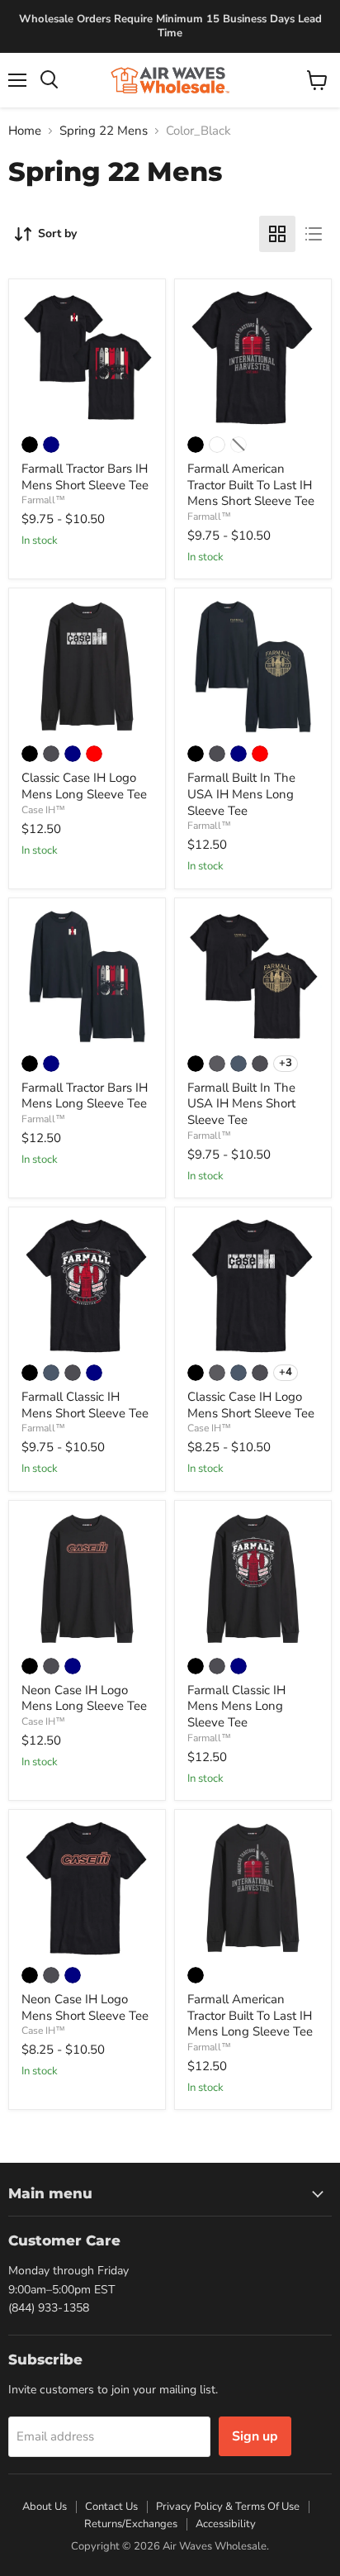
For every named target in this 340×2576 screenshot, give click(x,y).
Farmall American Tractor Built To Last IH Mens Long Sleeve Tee (250, 2015)
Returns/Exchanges (131, 2524)
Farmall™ (43, 500)
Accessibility (226, 2524)
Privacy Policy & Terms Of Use (228, 2507)
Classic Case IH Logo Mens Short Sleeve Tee (251, 1405)
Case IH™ (43, 810)
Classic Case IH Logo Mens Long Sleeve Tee (84, 786)
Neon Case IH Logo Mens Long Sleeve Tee (84, 1698)
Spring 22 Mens (104, 131)
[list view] (314, 234)
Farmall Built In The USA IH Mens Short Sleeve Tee (241, 1104)
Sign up (255, 2436)
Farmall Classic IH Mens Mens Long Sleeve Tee (236, 1706)
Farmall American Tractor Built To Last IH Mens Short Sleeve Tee (251, 485)
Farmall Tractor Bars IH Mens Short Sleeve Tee (85, 477)
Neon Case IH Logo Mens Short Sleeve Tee (85, 2007)
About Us (45, 2507)
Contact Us (111, 2507)
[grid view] (277, 234)
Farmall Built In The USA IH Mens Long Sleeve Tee (241, 794)
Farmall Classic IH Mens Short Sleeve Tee (85, 1405)
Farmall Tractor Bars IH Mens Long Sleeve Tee (85, 1096)
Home (25, 131)
